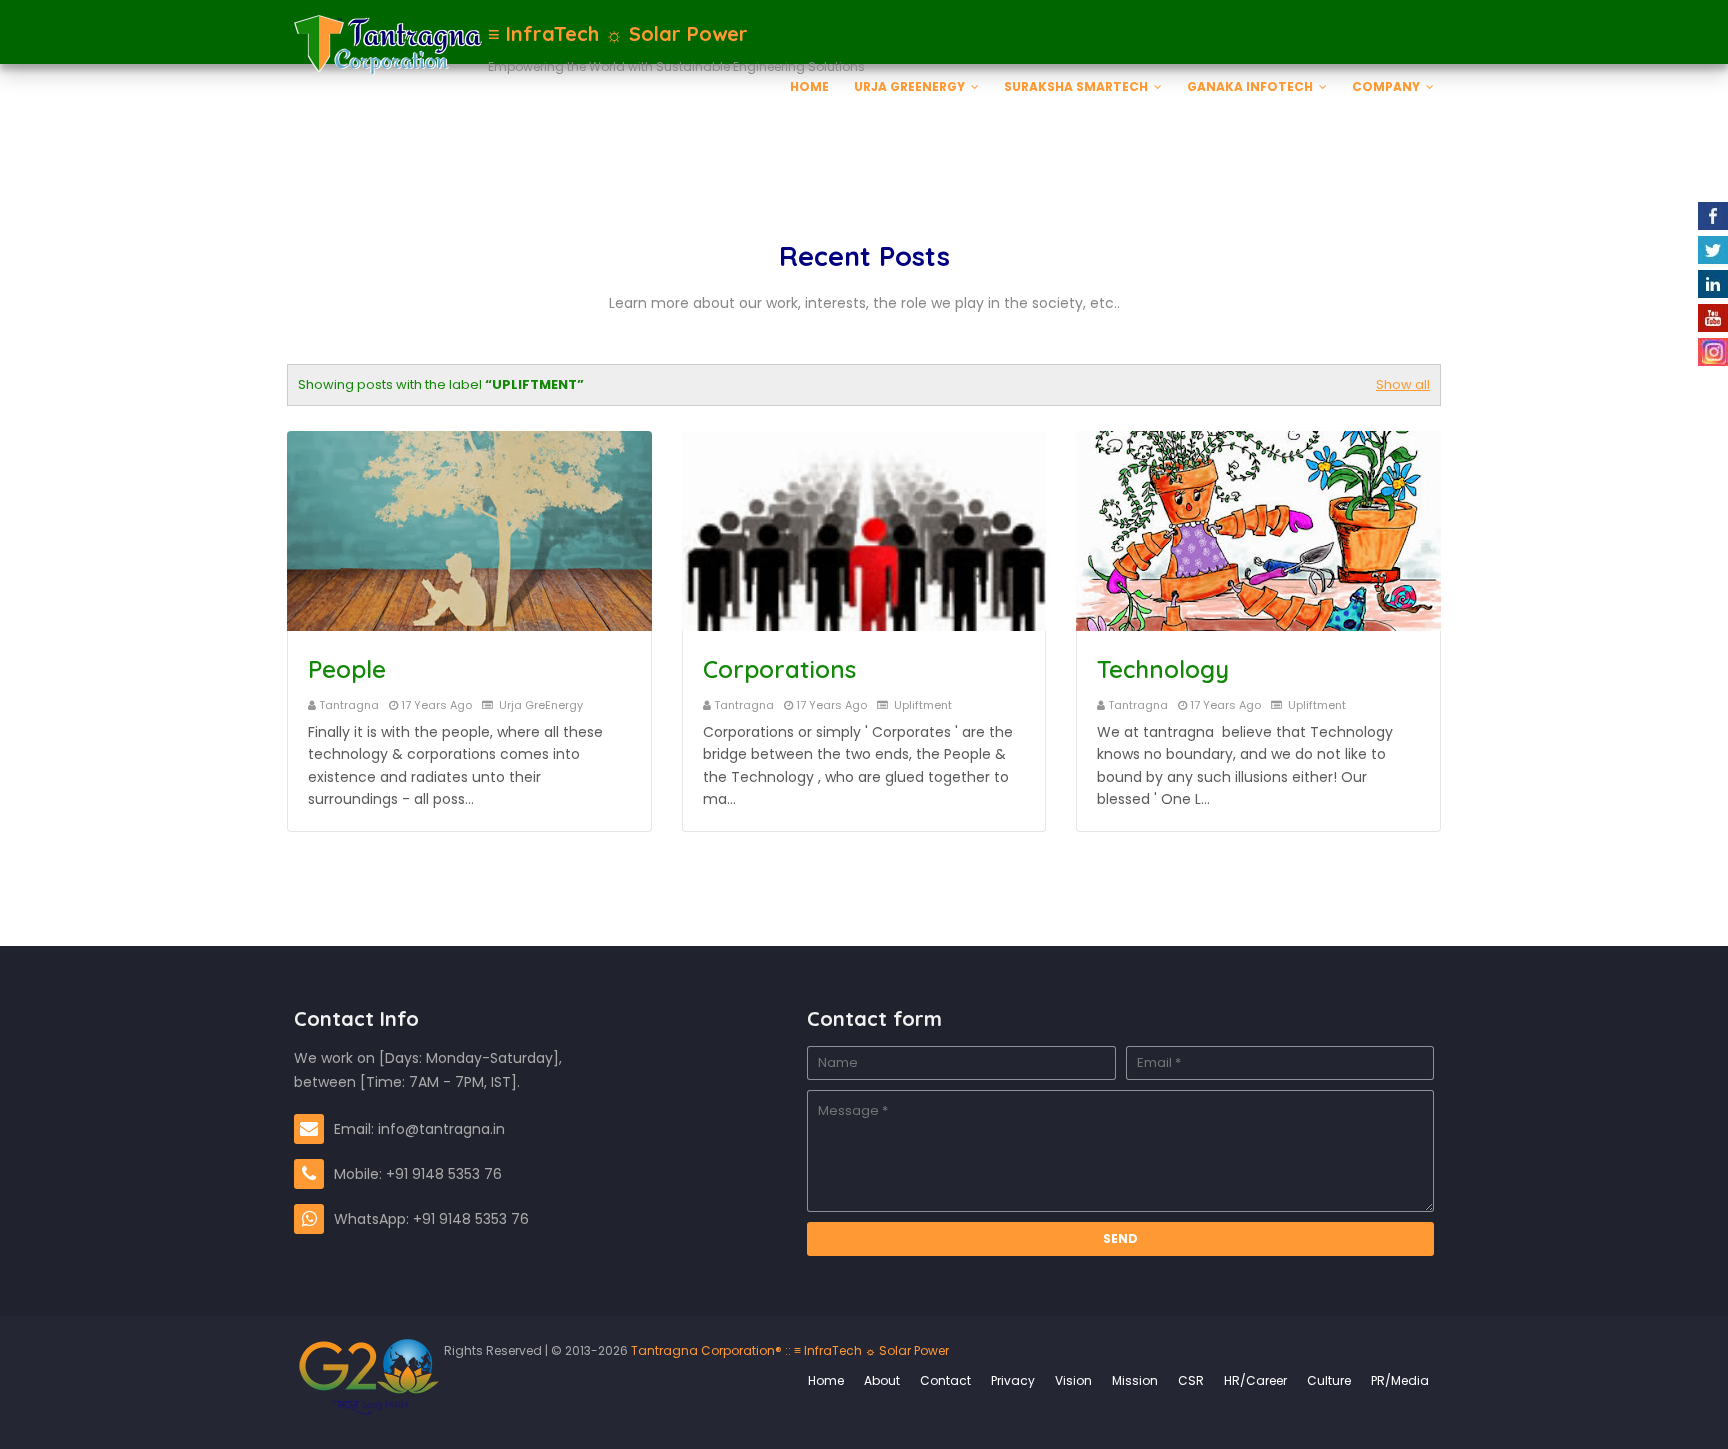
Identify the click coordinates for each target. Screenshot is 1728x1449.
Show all (1403, 384)
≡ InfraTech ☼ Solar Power (618, 33)
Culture (1329, 1380)
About (882, 1380)
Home (826, 1380)
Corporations (779, 669)
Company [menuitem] (1386, 86)
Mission (1135, 1380)
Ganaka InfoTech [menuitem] (1250, 86)
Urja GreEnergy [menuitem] (909, 86)
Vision (1073, 1380)
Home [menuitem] (809, 86)
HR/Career (1255, 1380)
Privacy (1013, 1380)
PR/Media (1400, 1380)
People (347, 669)
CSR (1191, 1380)
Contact (945, 1380)
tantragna (349, 705)
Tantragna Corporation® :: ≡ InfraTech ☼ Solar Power (788, 1350)
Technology (1163, 669)
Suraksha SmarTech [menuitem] (1076, 86)
